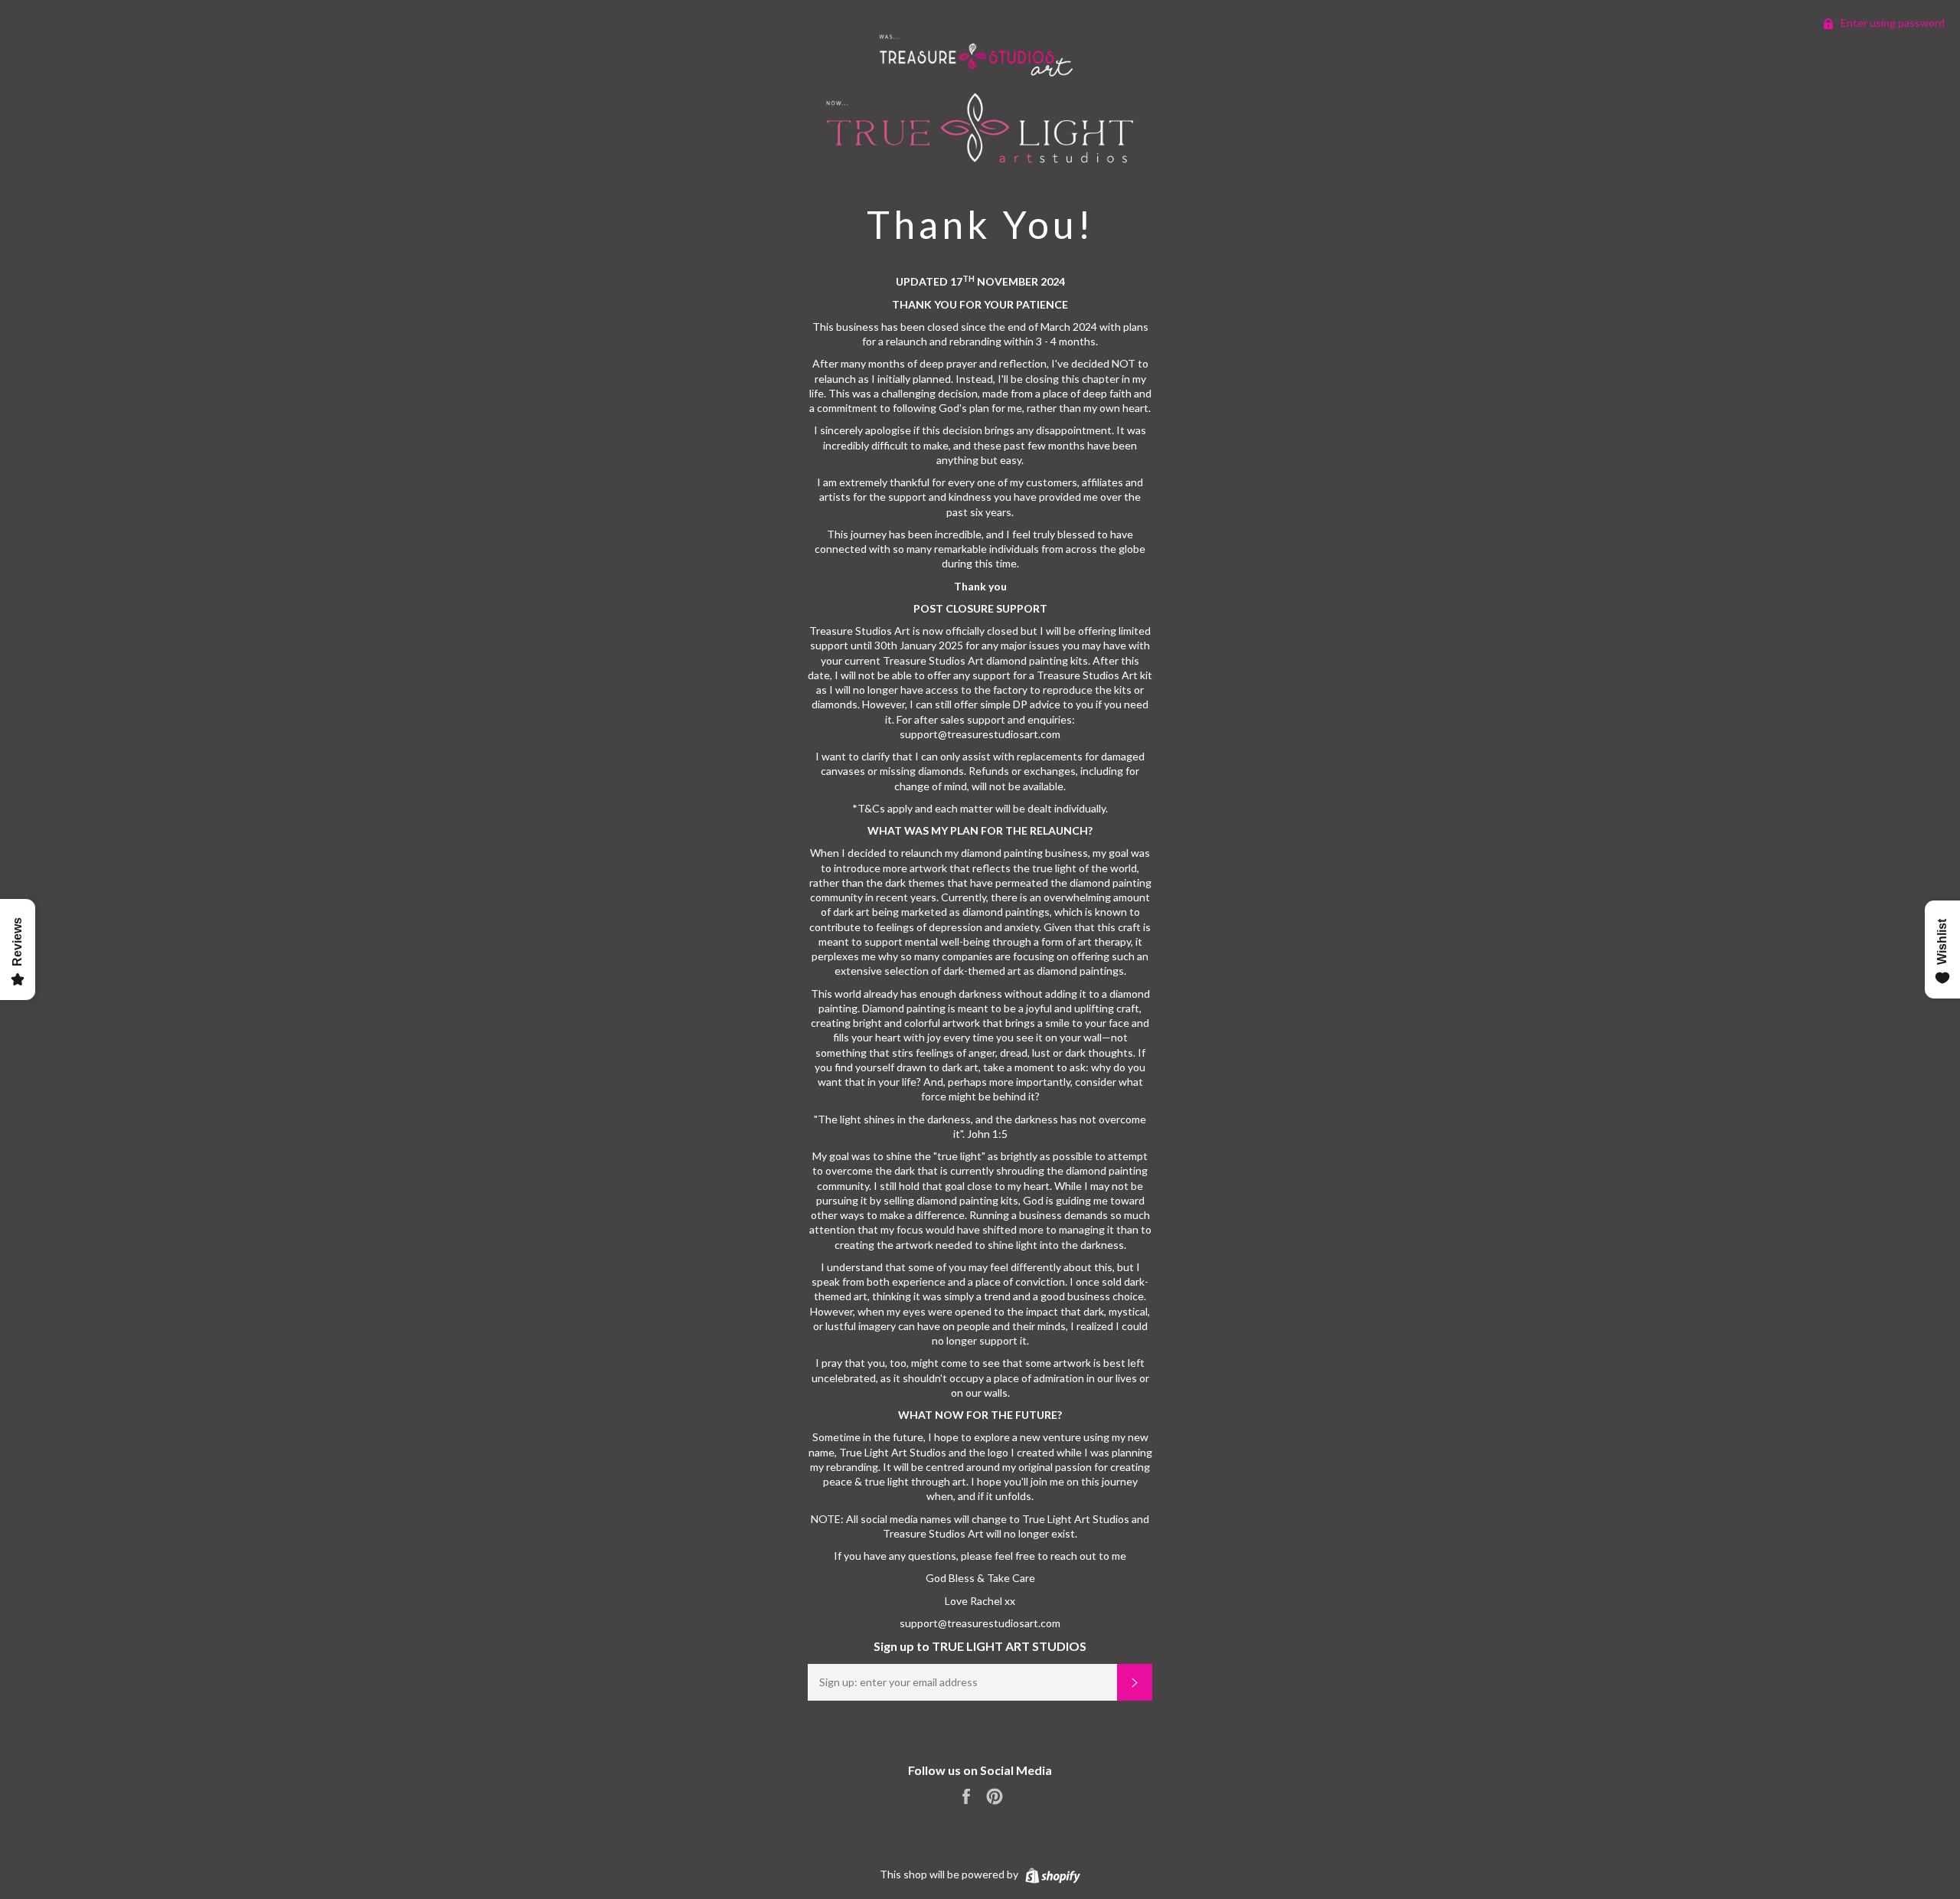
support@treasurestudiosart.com (980, 1623)
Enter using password (1891, 23)
